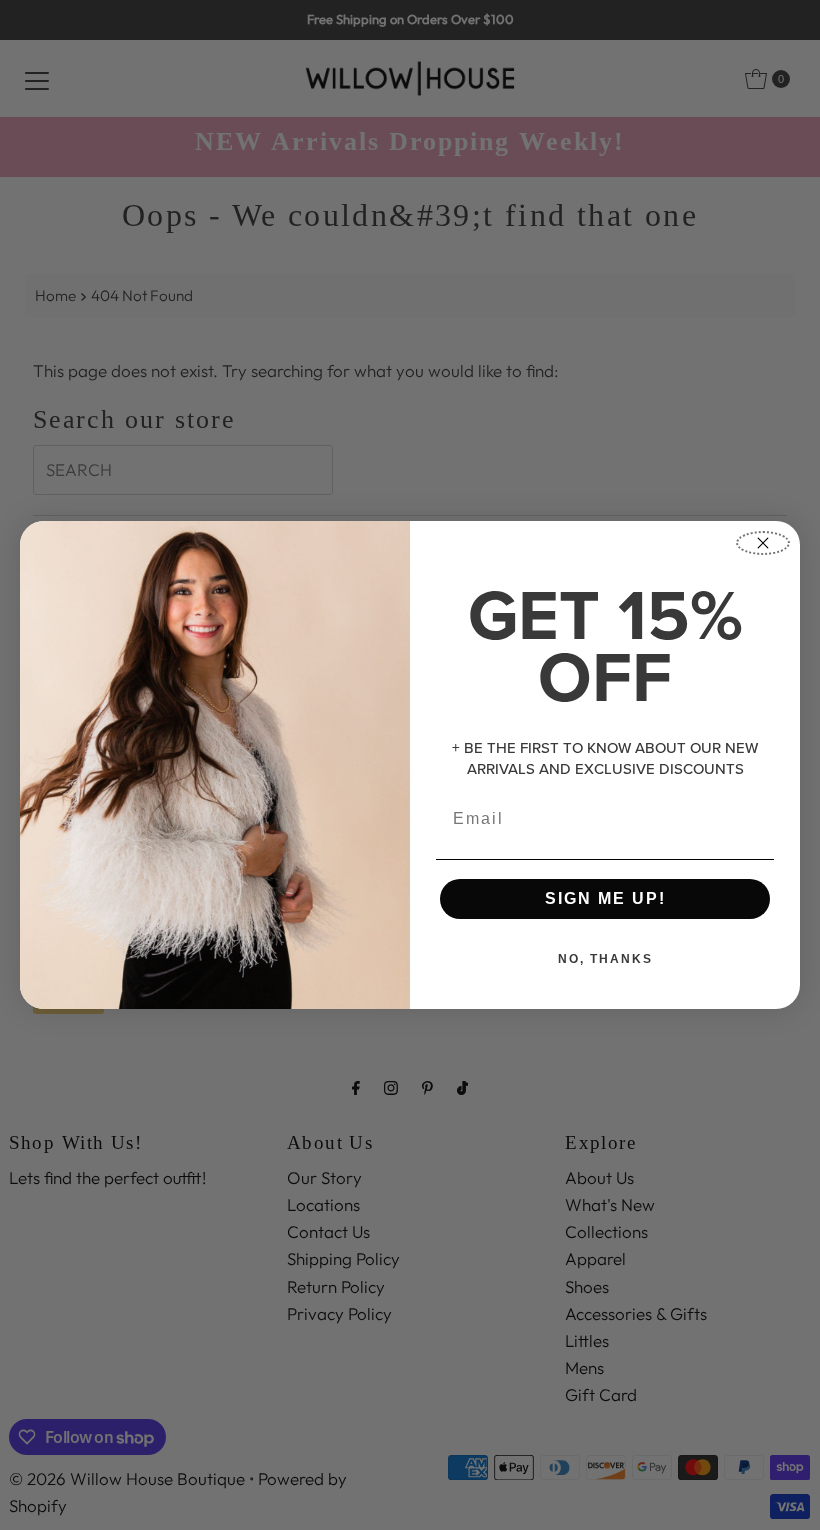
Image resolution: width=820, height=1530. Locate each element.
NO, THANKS (605, 959)
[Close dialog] (763, 543)
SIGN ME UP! (605, 898)
